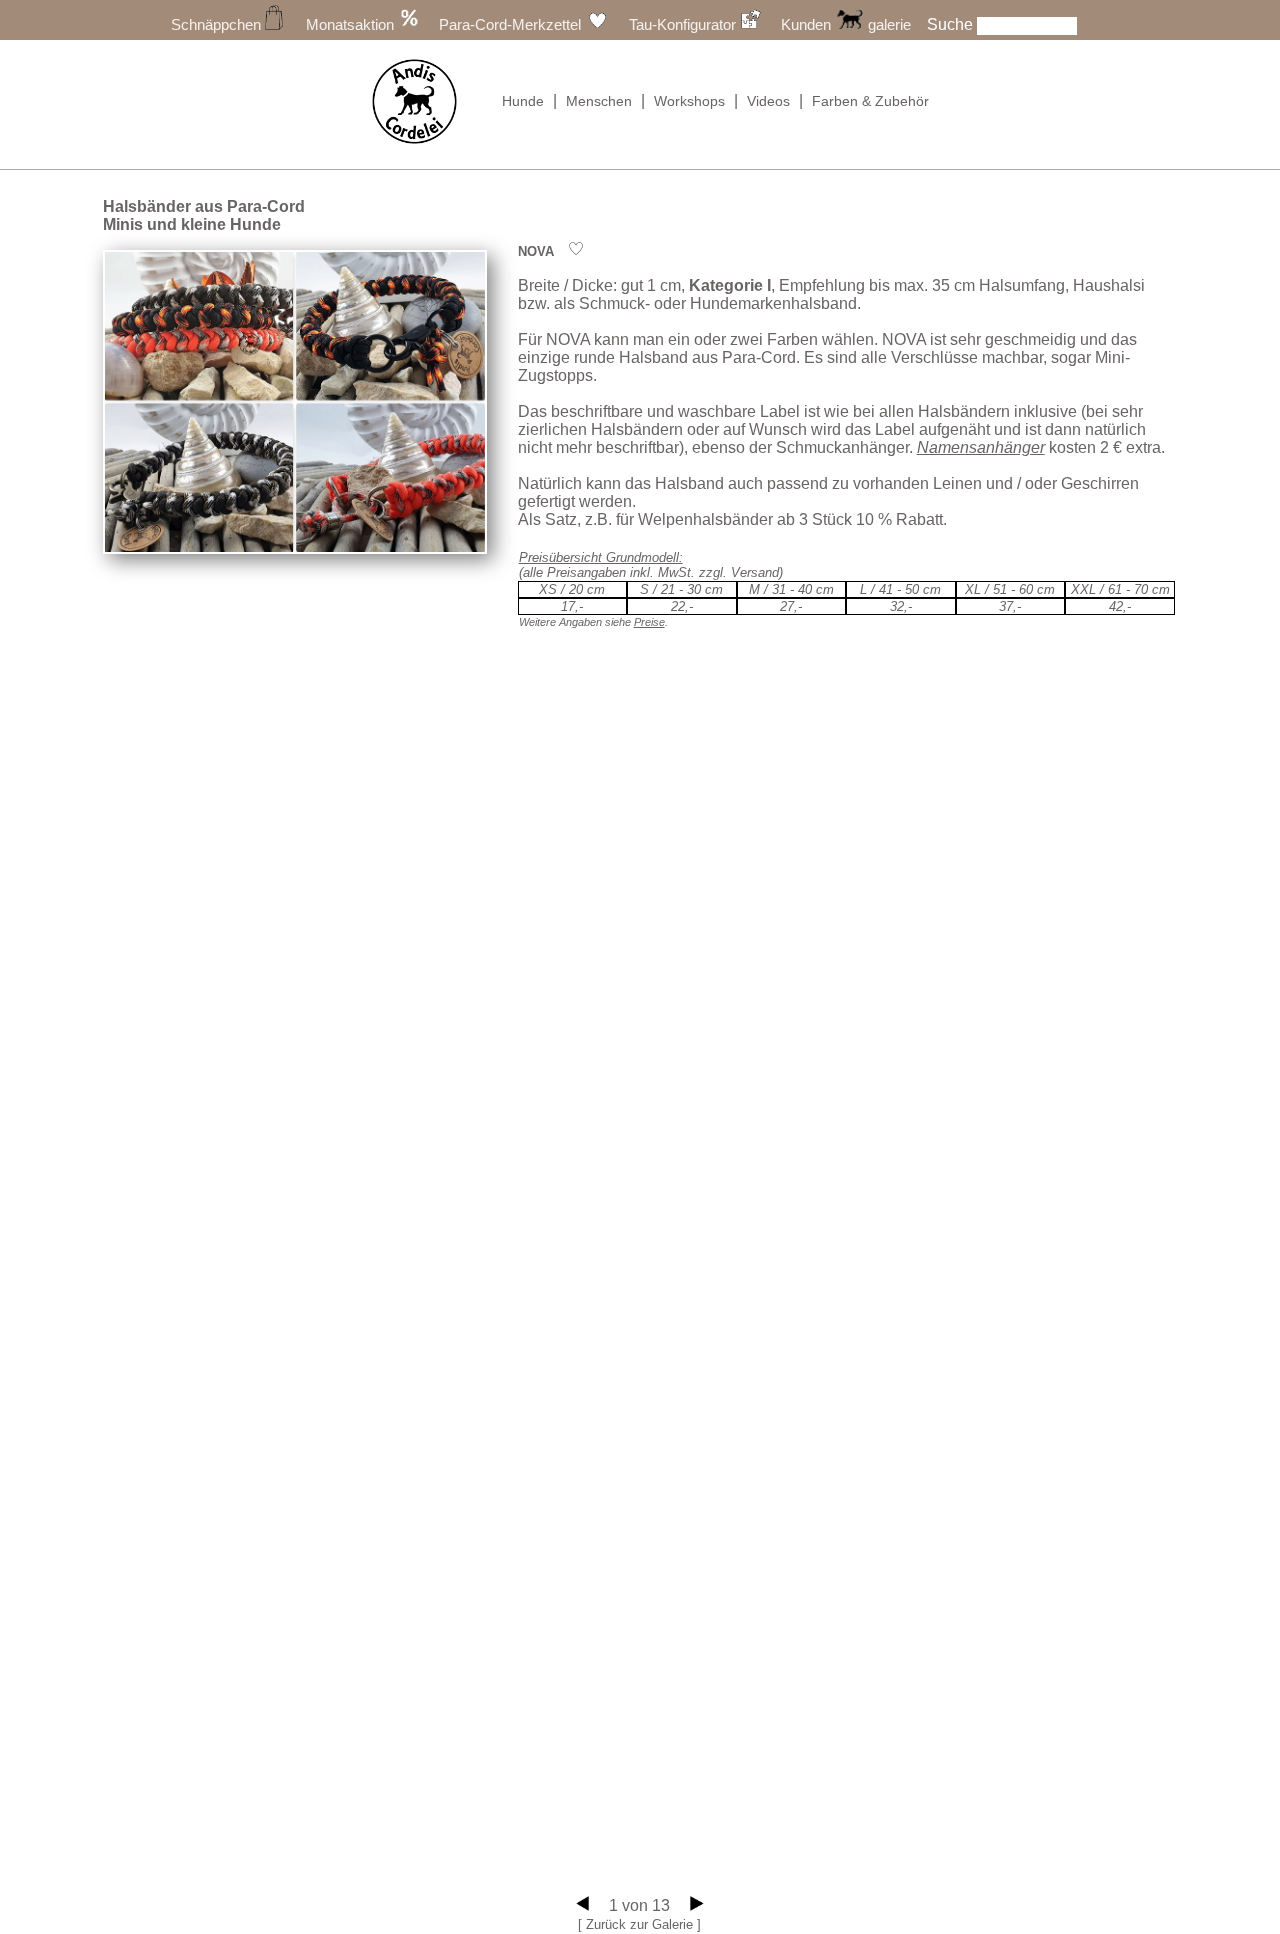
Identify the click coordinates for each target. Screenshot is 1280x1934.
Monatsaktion (352, 25)
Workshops (689, 101)
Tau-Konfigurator (684, 25)
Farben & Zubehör (870, 101)
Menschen (599, 101)
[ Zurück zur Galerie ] (639, 1924)
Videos (768, 101)
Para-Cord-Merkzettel (512, 25)
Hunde (523, 101)
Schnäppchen (218, 25)
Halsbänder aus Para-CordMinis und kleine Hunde (204, 215)
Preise (649, 622)
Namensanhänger (981, 447)
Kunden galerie (846, 25)
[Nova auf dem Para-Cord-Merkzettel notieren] (576, 251)
